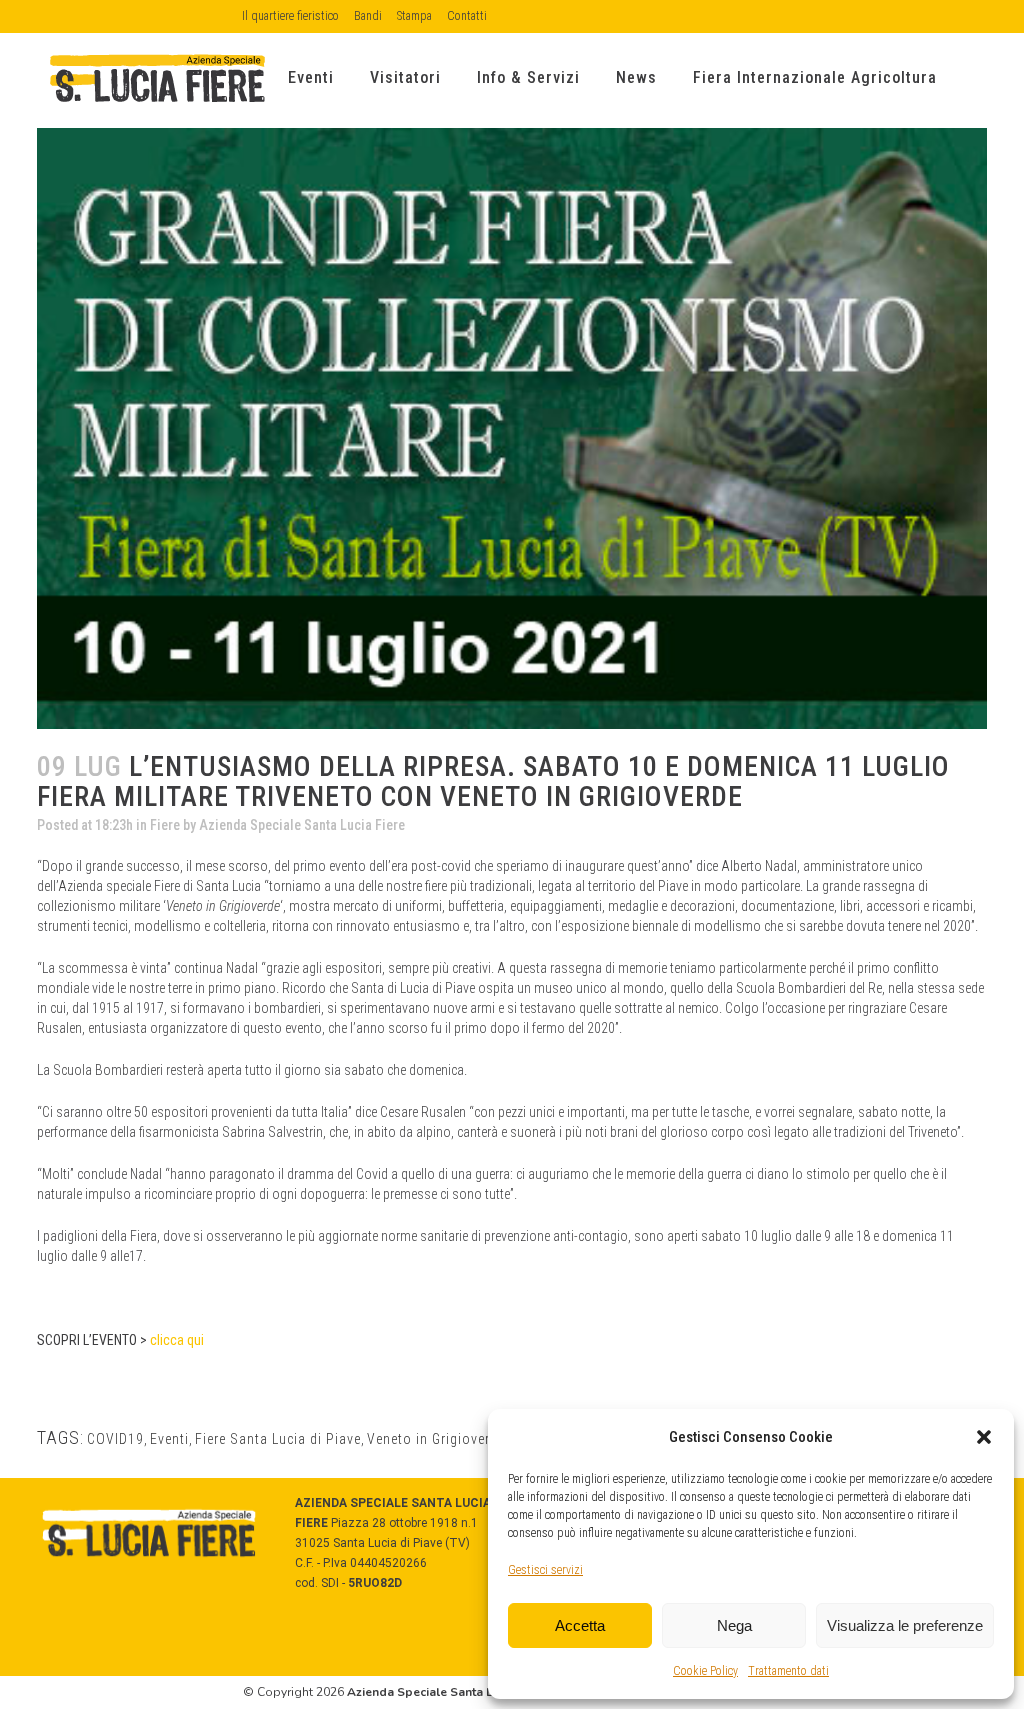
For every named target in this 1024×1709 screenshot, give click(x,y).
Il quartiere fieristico (290, 16)
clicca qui (177, 1340)
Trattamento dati (788, 1671)
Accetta (580, 1625)
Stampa (414, 16)
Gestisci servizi (545, 1570)
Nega (734, 1625)
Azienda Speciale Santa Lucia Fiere (302, 825)
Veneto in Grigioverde (436, 1439)
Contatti (467, 16)
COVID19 (115, 1439)
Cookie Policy (705, 1671)
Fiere (165, 825)
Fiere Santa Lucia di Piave (278, 1439)
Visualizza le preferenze (905, 1625)
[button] (984, 1437)
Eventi (169, 1439)
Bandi (368, 16)
